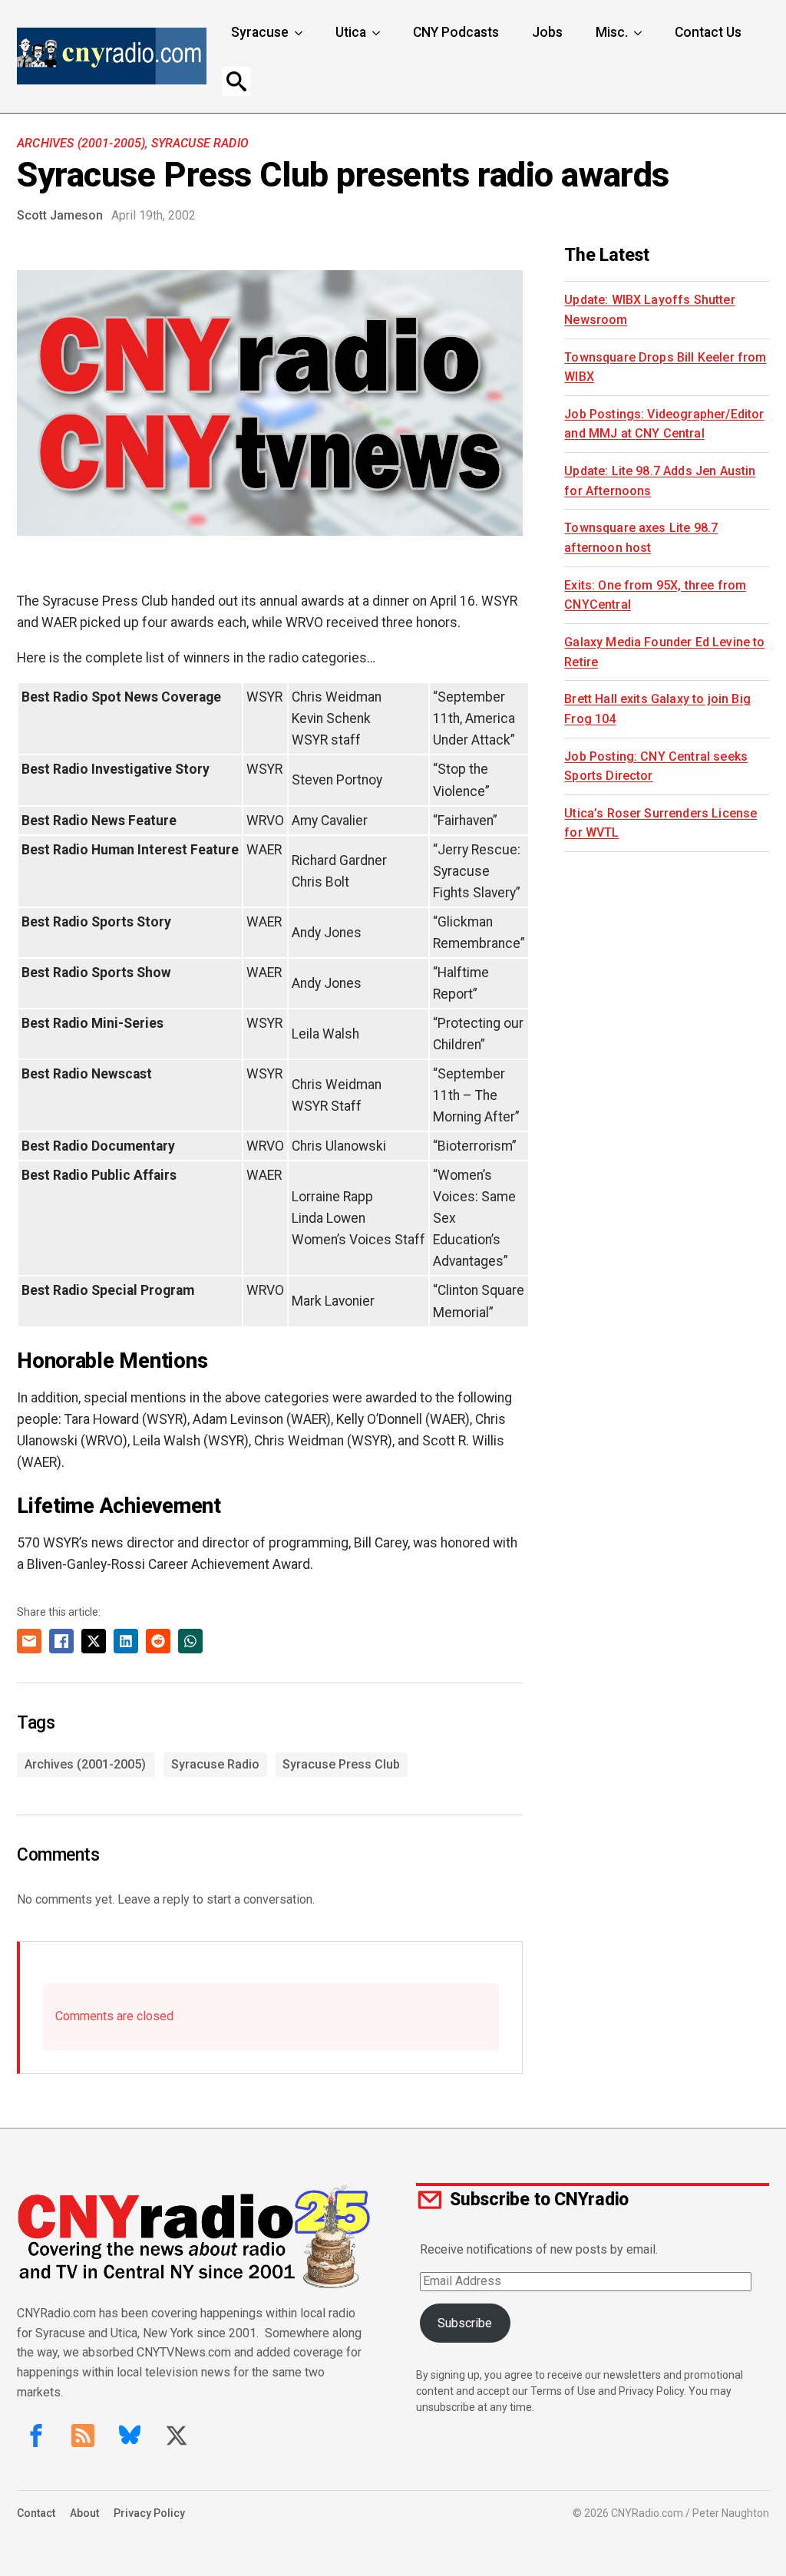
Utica (351, 32)
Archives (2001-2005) (81, 143)
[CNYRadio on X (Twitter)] (177, 2436)
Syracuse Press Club (341, 1764)
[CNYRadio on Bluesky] (130, 2436)
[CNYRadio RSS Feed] (83, 2436)
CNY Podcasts (456, 32)
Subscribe (465, 2323)
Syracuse (260, 32)
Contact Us (708, 32)
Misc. (612, 32)
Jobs (547, 32)
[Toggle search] (236, 81)
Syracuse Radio (200, 143)
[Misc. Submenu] (639, 33)
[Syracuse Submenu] (300, 33)
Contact (36, 2513)
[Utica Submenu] (378, 33)
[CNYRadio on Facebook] (36, 2436)
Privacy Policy (149, 2513)
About (84, 2513)
